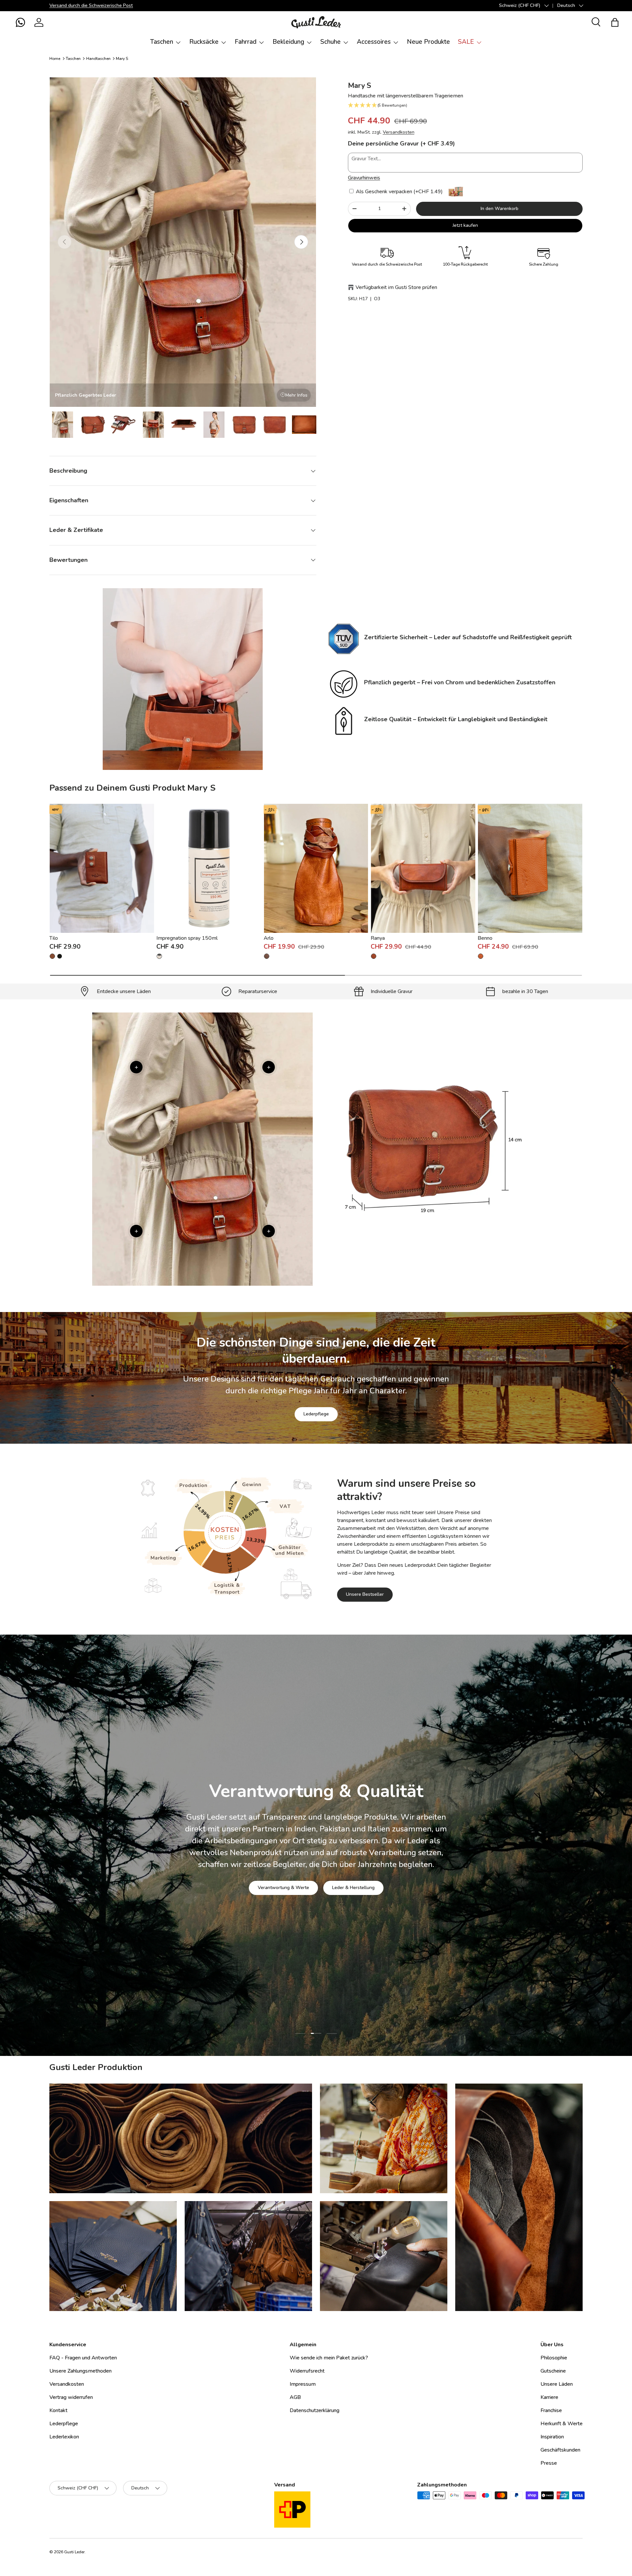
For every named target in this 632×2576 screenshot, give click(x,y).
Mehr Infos (296, 395)
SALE (466, 42)
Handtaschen (98, 59)
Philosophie (554, 2358)
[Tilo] (102, 868)
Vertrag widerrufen (71, 2397)
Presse (549, 2463)
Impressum (303, 2384)
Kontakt (58, 2410)
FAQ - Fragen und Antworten (83, 2358)
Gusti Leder (74, 2552)
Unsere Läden (557, 2384)
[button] (20, 22)
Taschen (162, 42)
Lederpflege (316, 1414)
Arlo (269, 938)
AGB (295, 2397)
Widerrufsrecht (307, 2371)
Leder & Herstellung (353, 1888)
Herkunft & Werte (562, 2424)
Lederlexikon (64, 2437)
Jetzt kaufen (465, 225)
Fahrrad (246, 42)
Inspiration (552, 2437)
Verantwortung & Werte (283, 1888)
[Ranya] (423, 868)
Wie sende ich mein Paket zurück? (329, 2358)
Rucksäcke (204, 42)
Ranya (378, 938)
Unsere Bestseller (365, 1594)
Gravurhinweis (364, 178)
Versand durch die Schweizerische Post (91, 5)
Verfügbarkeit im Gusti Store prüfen (396, 287)
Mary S (122, 59)
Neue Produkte (428, 42)
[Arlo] (316, 868)
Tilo (54, 938)
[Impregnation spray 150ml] (209, 868)
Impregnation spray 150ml (187, 938)
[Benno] (530, 868)
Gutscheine (553, 2371)
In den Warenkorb (500, 209)
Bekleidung (288, 42)
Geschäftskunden (560, 2450)
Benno (485, 938)
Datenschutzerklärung (315, 2410)
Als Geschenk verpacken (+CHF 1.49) (399, 192)
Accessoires (374, 42)
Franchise (551, 2410)
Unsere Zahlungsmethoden (80, 2371)
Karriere (549, 2397)
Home (55, 59)
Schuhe (330, 42)
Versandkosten (399, 132)
